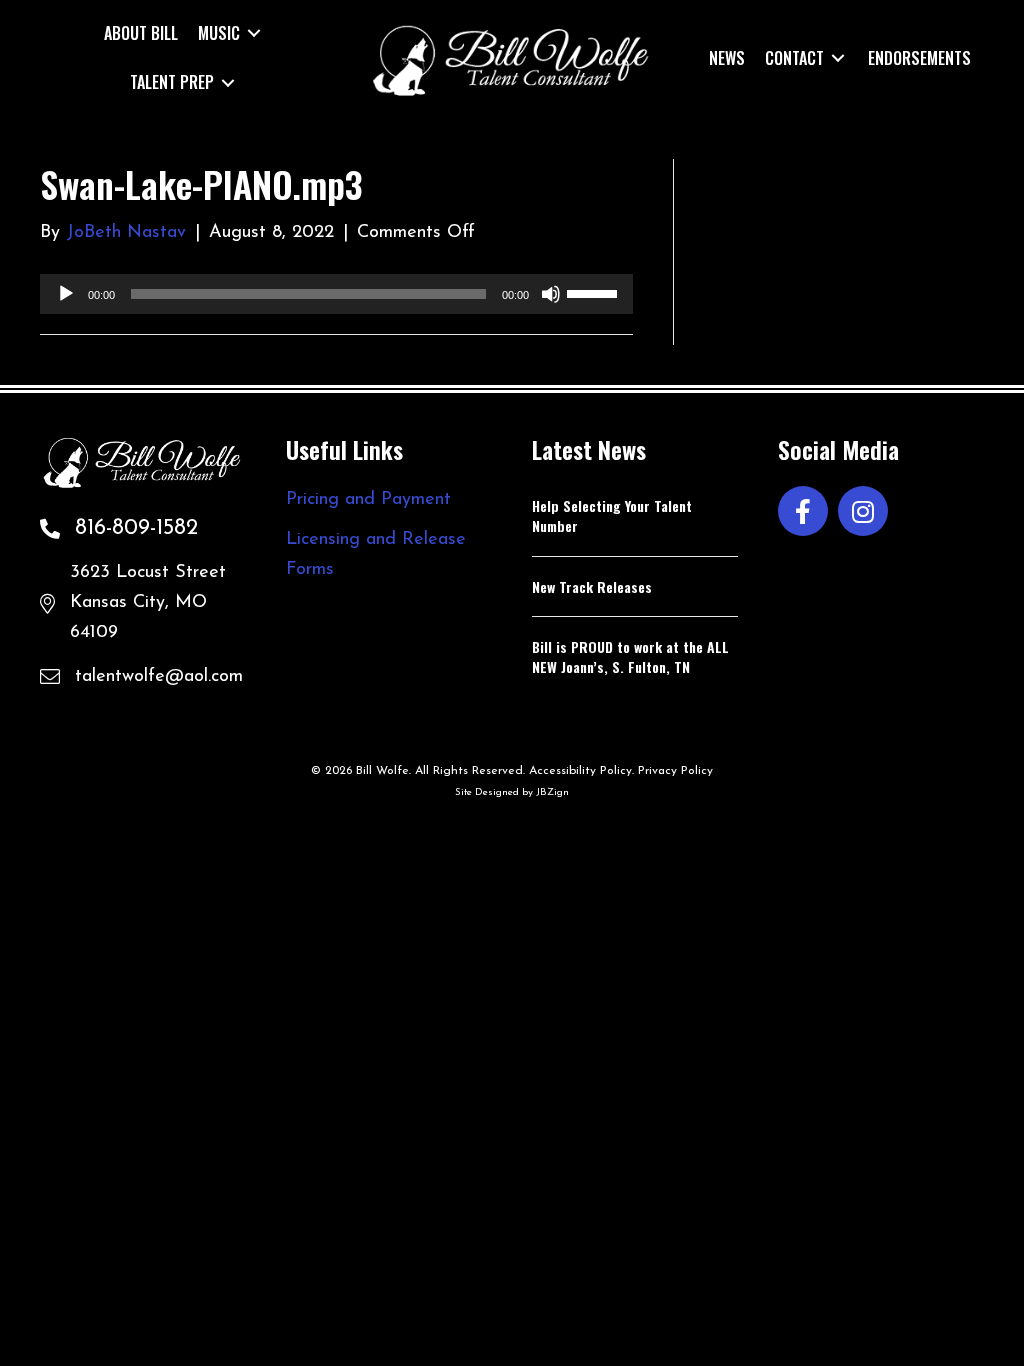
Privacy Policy (675, 771)
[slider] (595, 292)
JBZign (552, 792)
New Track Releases (592, 586)
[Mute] (551, 294)
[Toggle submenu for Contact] (838, 57)
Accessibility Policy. (581, 771)
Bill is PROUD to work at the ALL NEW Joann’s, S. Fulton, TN (630, 656)
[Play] (66, 294)
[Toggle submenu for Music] (254, 33)
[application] (336, 294)
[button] (803, 511)
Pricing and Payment (368, 500)
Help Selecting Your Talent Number (612, 515)
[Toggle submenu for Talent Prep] (228, 82)
